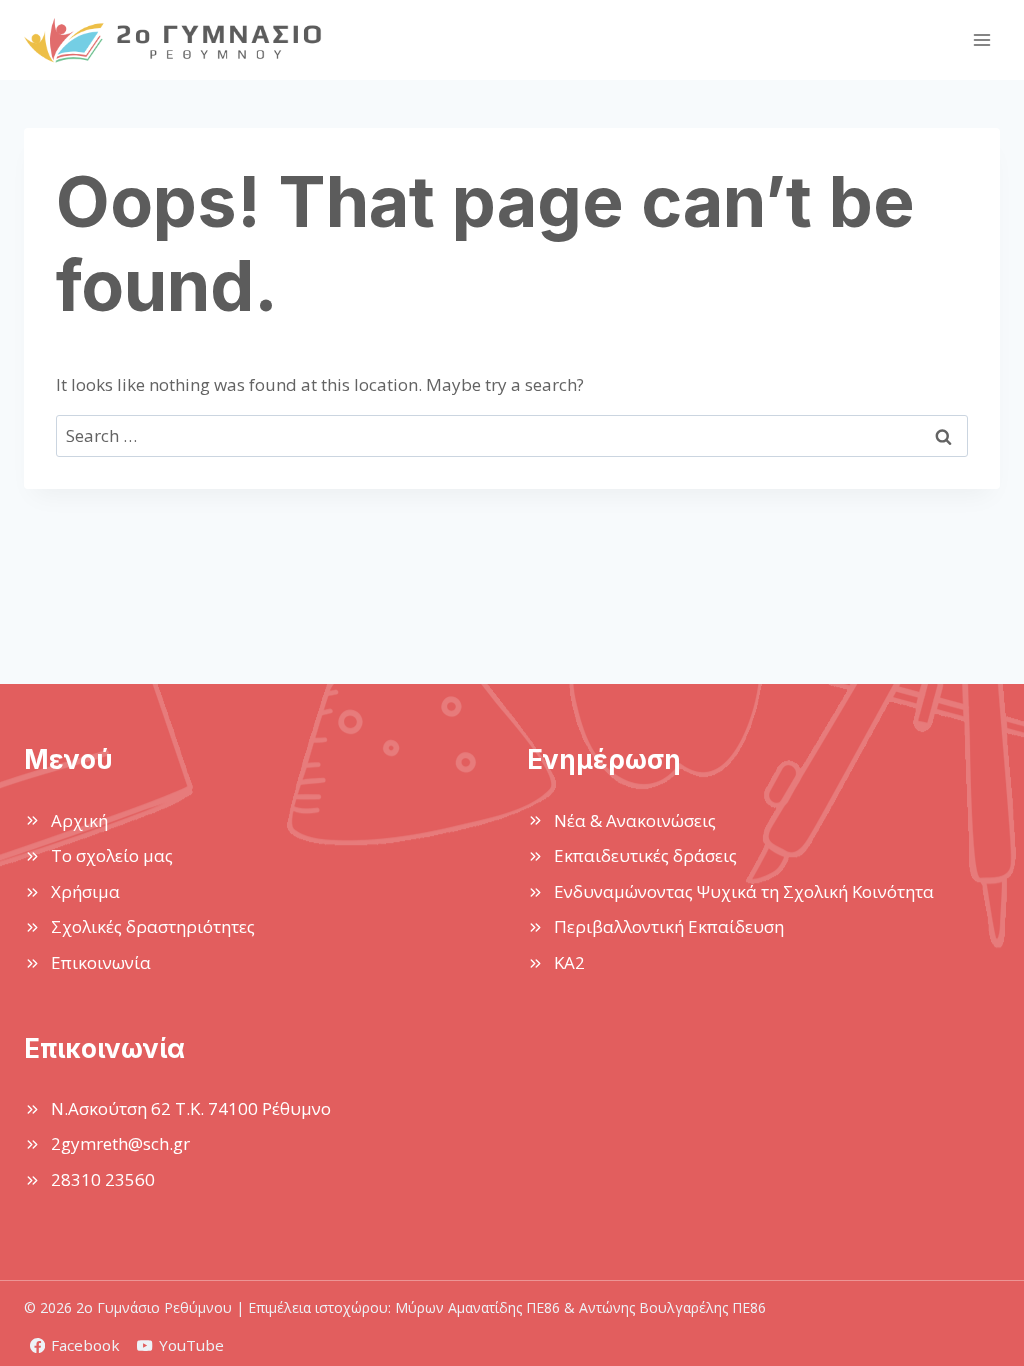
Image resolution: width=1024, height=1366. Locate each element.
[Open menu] (981, 39)
